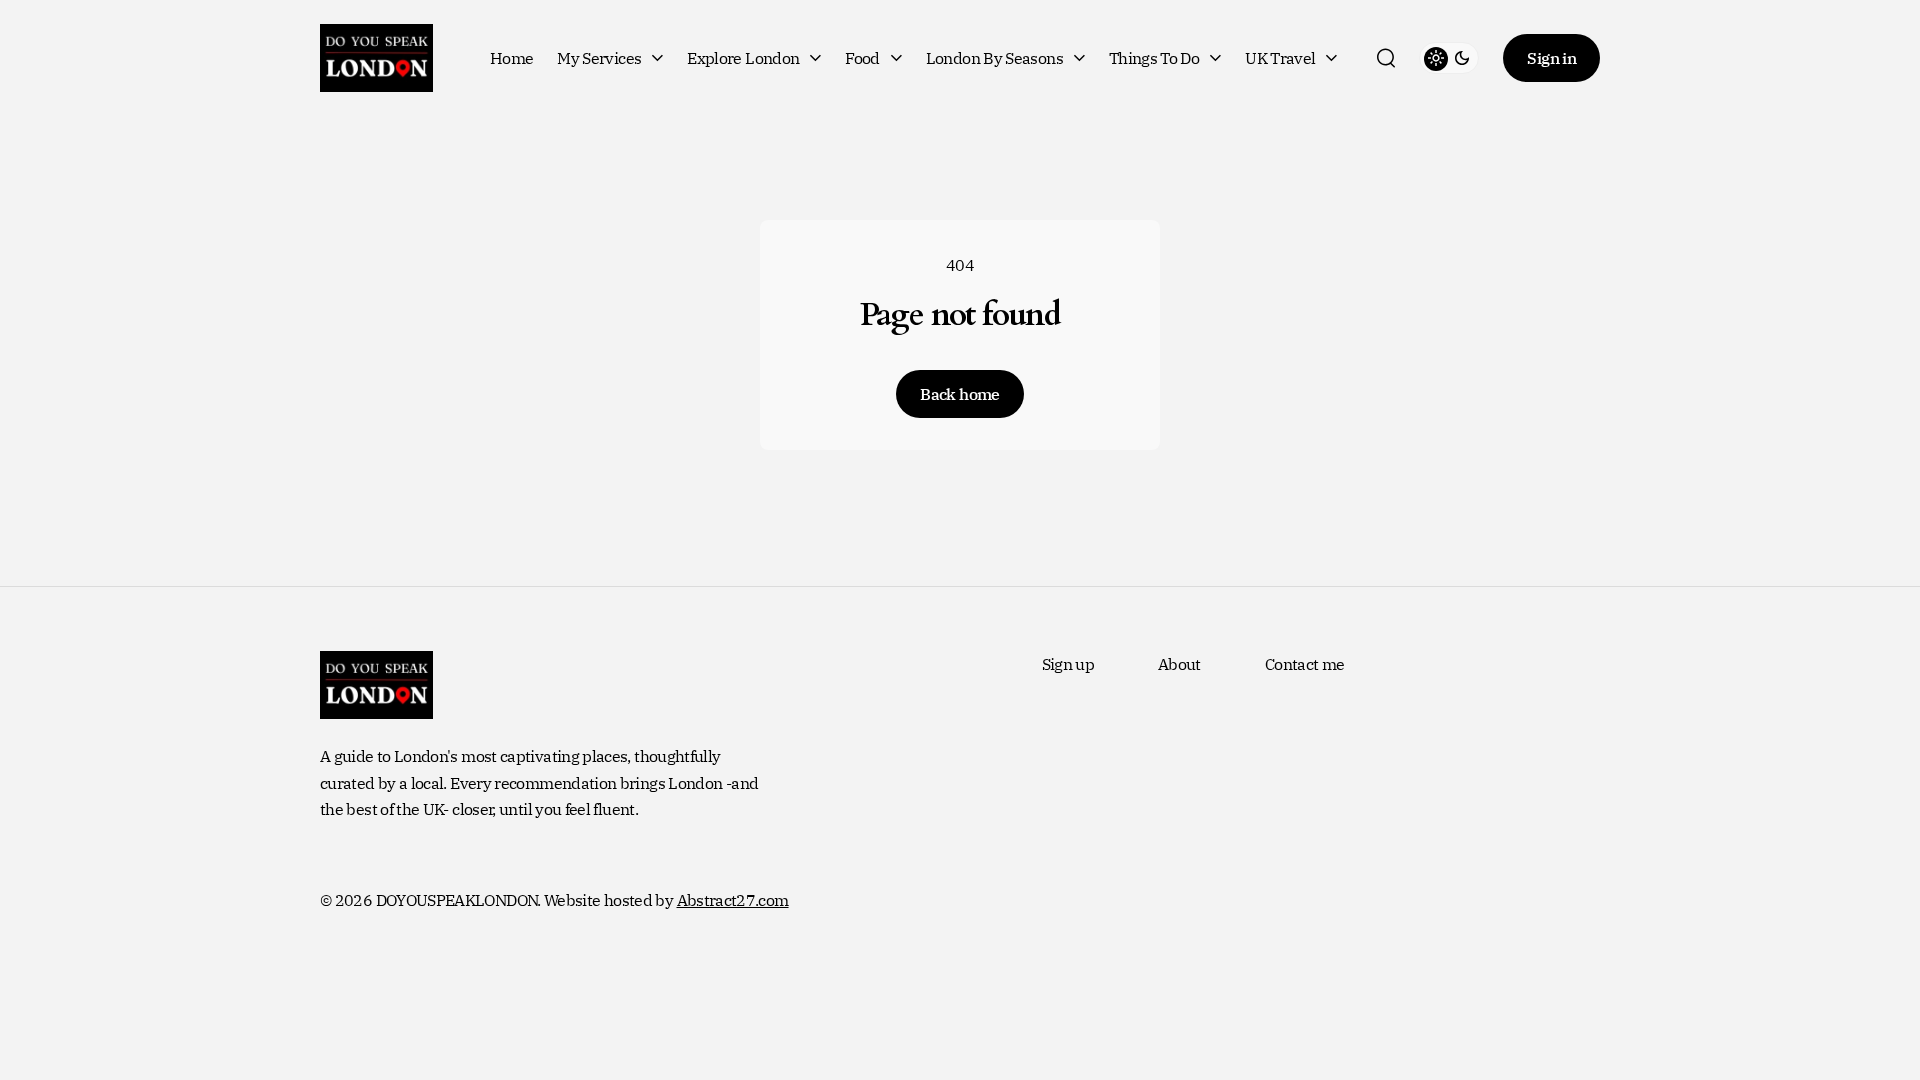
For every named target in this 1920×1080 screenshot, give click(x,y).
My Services (599, 58)
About (1179, 664)
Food (862, 58)
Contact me (1305, 664)
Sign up (1068, 664)
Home (511, 58)
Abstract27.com (733, 900)
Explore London (743, 58)
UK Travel (1280, 58)
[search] (1386, 58)
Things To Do (1154, 58)
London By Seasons (994, 58)
